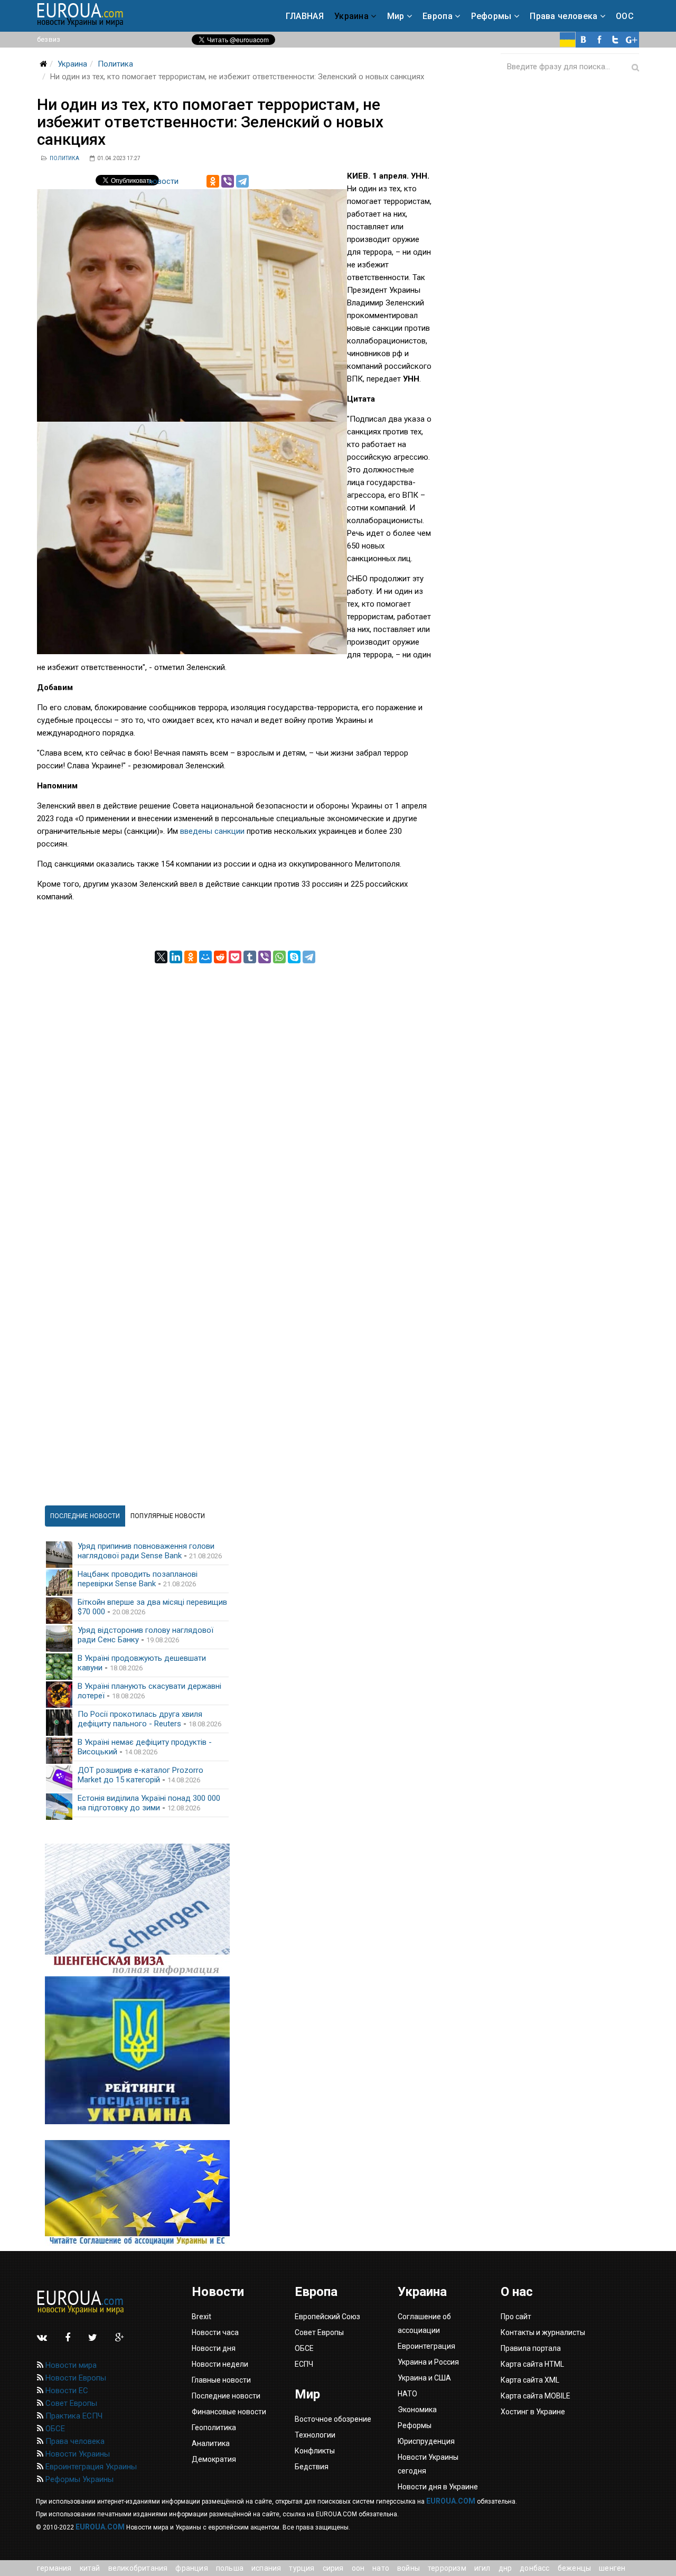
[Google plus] (631, 40)
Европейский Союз (327, 2317)
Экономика (417, 2410)
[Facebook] (599, 40)
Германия (54, 2568)
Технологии (315, 2435)
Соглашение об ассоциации (424, 2323)
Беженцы (574, 2568)
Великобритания (138, 2568)
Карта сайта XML (530, 2380)
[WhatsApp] (279, 957)
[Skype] (294, 957)
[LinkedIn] (176, 957)
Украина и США (424, 2378)
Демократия (214, 2459)
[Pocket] (235, 957)
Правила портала (531, 2348)
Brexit (201, 2317)
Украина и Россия (428, 2362)
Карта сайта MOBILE (536, 2396)
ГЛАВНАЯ (305, 16)
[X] (161, 957)
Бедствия (312, 2467)
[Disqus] (235, 1095)
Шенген (612, 2568)
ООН (358, 2568)
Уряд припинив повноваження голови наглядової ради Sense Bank (146, 1551)
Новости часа (215, 2332)
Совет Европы (70, 2403)
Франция (191, 2568)
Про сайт (516, 2317)
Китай (90, 2568)
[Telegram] (242, 181)
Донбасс (534, 2568)
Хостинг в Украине (533, 2412)
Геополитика (214, 2428)
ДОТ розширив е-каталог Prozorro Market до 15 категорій (140, 1775)
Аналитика (211, 2443)
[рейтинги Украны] (137, 2050)
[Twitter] (615, 40)
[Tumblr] (250, 957)
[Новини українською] (568, 40)
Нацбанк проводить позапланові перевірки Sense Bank (138, 1579)
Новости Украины (77, 2454)
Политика (115, 64)
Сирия (333, 2568)
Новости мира (70, 2365)
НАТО (381, 2568)
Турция (302, 2568)
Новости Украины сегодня (428, 2464)
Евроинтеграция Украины (90, 2467)
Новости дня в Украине (438, 2487)
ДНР (505, 2568)
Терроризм (447, 2568)
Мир (396, 16)
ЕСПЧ (304, 2364)
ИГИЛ (482, 2568)
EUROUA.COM (451, 2501)
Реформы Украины (78, 2479)
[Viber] (228, 181)
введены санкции (212, 831)
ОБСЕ (54, 2429)
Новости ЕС (66, 2391)
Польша (230, 2568)
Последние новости (226, 2396)
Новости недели (220, 2364)
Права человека (564, 16)
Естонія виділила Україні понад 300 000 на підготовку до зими (149, 1803)
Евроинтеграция (426, 2346)
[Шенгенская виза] (137, 1910)
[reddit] (220, 957)
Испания (266, 2568)
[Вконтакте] (584, 40)
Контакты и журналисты (543, 2332)
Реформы (491, 16)
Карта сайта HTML (532, 2364)
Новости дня (214, 2348)
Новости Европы (75, 2378)
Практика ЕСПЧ (73, 2416)
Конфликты (315, 2451)
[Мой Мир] (205, 957)
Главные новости (221, 2380)
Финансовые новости (229, 2412)
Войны (409, 2568)
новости (163, 181)
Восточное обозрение (333, 2419)
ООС (625, 16)
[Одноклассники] (213, 181)
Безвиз (49, 39)
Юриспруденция (426, 2441)
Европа (438, 16)
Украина (351, 16)
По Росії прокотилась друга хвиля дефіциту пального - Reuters (140, 1719)
